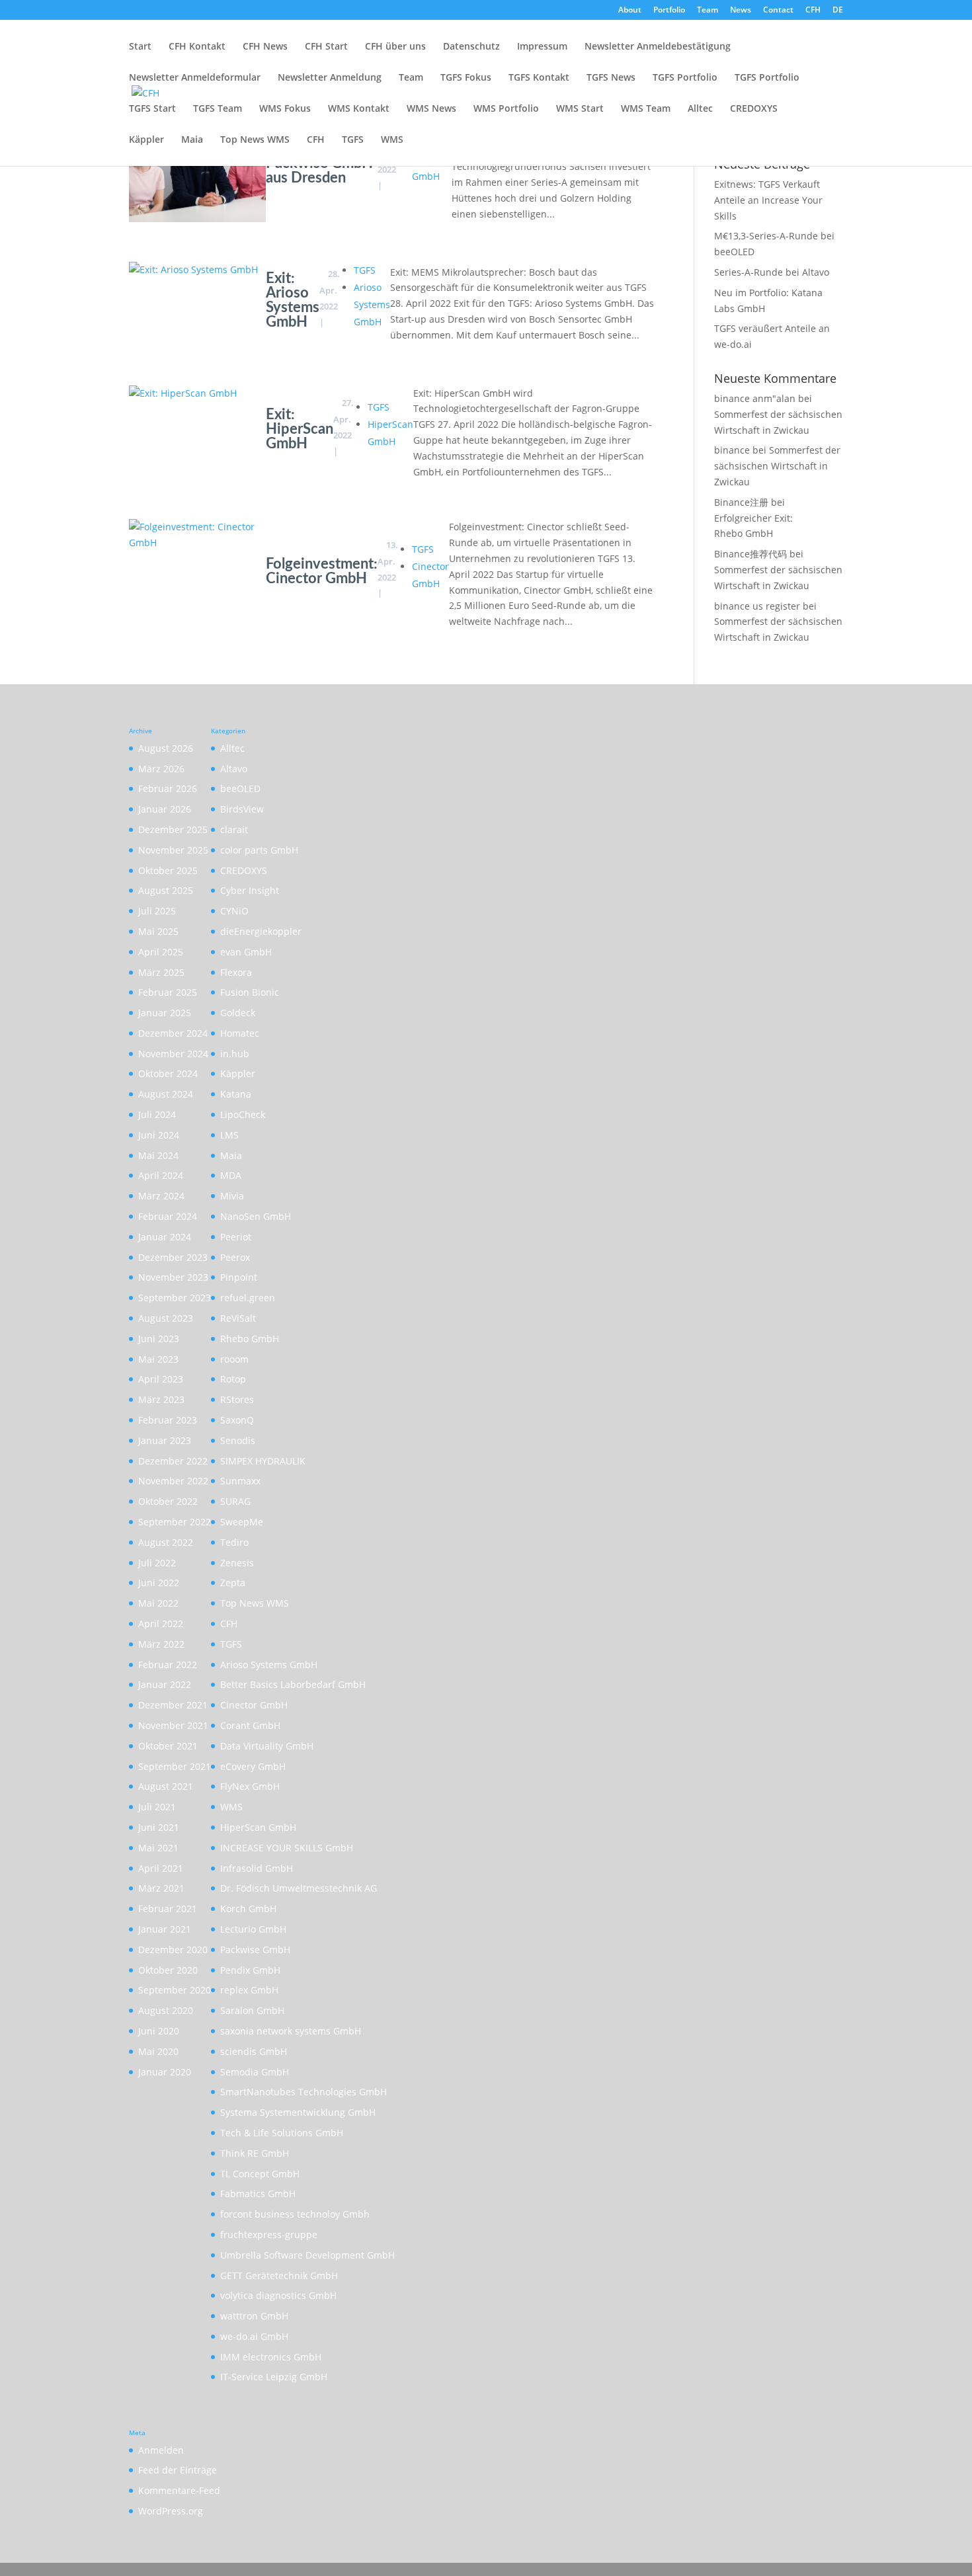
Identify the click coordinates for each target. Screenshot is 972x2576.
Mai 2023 (158, 1359)
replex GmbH (249, 1990)
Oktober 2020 (168, 1970)
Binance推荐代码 (750, 554)
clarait (234, 829)
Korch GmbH (248, 1909)
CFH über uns (395, 47)
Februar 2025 (168, 992)
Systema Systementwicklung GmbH (298, 2112)
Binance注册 (741, 502)
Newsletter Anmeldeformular (195, 78)
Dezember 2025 (173, 829)
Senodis (238, 1440)
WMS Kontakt (359, 109)
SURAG (235, 1501)
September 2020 (175, 1990)
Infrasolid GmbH (257, 1868)
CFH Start (326, 47)
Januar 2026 (165, 809)
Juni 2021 (159, 1827)
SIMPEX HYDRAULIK (263, 1461)
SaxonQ (237, 1420)
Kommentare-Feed (179, 2490)
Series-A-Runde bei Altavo (772, 272)
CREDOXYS (754, 109)
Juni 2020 (159, 2031)
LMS (229, 1135)
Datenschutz (471, 47)
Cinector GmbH (254, 1705)
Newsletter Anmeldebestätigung (658, 47)
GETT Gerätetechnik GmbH (279, 2275)
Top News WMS (255, 140)
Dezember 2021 (173, 1705)
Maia (192, 140)
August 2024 (166, 1094)
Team (708, 11)
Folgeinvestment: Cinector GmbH (322, 571)
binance (732, 450)
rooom (234, 1359)
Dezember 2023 (173, 1257)
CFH (813, 11)
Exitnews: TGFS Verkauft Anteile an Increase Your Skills (768, 200)
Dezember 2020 (173, 1950)
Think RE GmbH (255, 2153)
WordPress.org (171, 2511)
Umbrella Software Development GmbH (307, 2255)
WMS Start (580, 109)
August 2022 (166, 1542)
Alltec (700, 109)
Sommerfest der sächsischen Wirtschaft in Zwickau (777, 466)
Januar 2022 (165, 1684)
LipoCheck (243, 1114)
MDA (231, 1175)
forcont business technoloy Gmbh (295, 2214)
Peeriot (236, 1237)
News (741, 11)
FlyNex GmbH (250, 1786)
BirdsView (242, 809)
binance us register (757, 606)
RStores (237, 1399)
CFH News (265, 47)
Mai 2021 (158, 1848)
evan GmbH (246, 952)
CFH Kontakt (197, 47)
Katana (236, 1094)
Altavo (234, 769)
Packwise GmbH (255, 1950)
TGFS (353, 140)
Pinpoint (239, 1277)
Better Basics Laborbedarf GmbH (293, 1684)
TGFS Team (218, 109)
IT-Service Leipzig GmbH (274, 2377)
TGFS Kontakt (539, 78)
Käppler (146, 140)
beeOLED (240, 788)
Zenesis (237, 1563)
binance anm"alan (755, 398)
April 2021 (161, 1868)
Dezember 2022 (173, 1461)
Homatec (240, 1033)
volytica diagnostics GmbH (278, 2295)
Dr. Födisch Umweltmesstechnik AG (299, 1888)
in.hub (235, 1054)
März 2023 (161, 1399)
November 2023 (173, 1277)
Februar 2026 (168, 788)
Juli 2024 (157, 1114)
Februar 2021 (168, 1909)
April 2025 (161, 952)
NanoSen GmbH (256, 1216)
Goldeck (238, 1013)
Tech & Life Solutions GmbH (282, 2133)
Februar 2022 (168, 1665)
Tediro (234, 1542)
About (630, 11)
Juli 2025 (157, 911)
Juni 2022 (159, 1583)
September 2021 (175, 1766)
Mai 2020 (158, 2051)
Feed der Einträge (178, 2470)
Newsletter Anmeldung (330, 78)
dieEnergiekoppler (261, 931)
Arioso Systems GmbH (372, 304)
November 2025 (173, 850)
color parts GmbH (259, 850)
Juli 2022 (157, 1563)
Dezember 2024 (173, 1033)
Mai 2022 (158, 1603)
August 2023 (166, 1318)
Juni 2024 (159, 1135)
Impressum (542, 47)
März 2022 (161, 1644)
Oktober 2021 (168, 1746)
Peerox (235, 1257)
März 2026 (161, 769)
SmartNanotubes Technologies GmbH (304, 2092)
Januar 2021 (165, 1929)
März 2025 (161, 972)
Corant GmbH (250, 1725)
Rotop (233, 1379)
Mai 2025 (158, 931)
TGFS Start (152, 109)
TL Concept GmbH (260, 2174)
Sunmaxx (240, 1481)
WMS (392, 140)
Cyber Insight (250, 890)
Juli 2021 (157, 1807)
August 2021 (166, 1786)
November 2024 (173, 1054)
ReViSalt (238, 1318)
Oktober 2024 (168, 1073)
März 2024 (161, 1196)
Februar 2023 (168, 1420)
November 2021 (173, 1725)
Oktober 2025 (168, 870)
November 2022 (173, 1481)
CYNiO (234, 911)
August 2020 (166, 2010)
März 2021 (161, 1888)
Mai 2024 (158, 1155)
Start (140, 47)
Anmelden (161, 2450)
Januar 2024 (165, 1237)
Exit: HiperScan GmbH (300, 429)
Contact (778, 11)
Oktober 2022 (168, 1501)
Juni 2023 (159, 1339)
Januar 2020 (165, 2072)
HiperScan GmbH (258, 1827)
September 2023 (175, 1298)
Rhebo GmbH (250, 1339)
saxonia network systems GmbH (291, 2031)
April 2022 (161, 1624)
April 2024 (161, 1175)
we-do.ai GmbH (254, 2336)
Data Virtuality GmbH (267, 1746)
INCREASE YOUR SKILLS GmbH (287, 1848)
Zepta (233, 1583)
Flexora (236, 972)
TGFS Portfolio (685, 78)
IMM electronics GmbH (271, 2357)
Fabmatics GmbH (258, 2194)
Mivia (232, 1196)
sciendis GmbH (254, 2051)
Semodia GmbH (255, 2072)
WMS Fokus (285, 109)
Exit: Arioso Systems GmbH (293, 300)
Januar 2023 (165, 1440)
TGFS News (611, 78)
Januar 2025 (165, 1013)
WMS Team (646, 109)
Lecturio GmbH (253, 1929)
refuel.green (248, 1298)
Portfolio (669, 11)
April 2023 (161, 1379)
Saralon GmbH (252, 2010)
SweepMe (242, 1522)
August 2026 (166, 748)
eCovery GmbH (253, 1766)
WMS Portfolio (506, 109)
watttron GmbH (254, 2316)
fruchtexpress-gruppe (269, 2234)
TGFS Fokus (466, 78)
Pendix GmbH (250, 1970)
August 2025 (166, 890)
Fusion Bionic (250, 992)
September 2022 (175, 1522)
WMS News (431, 109)
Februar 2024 (168, 1216)
